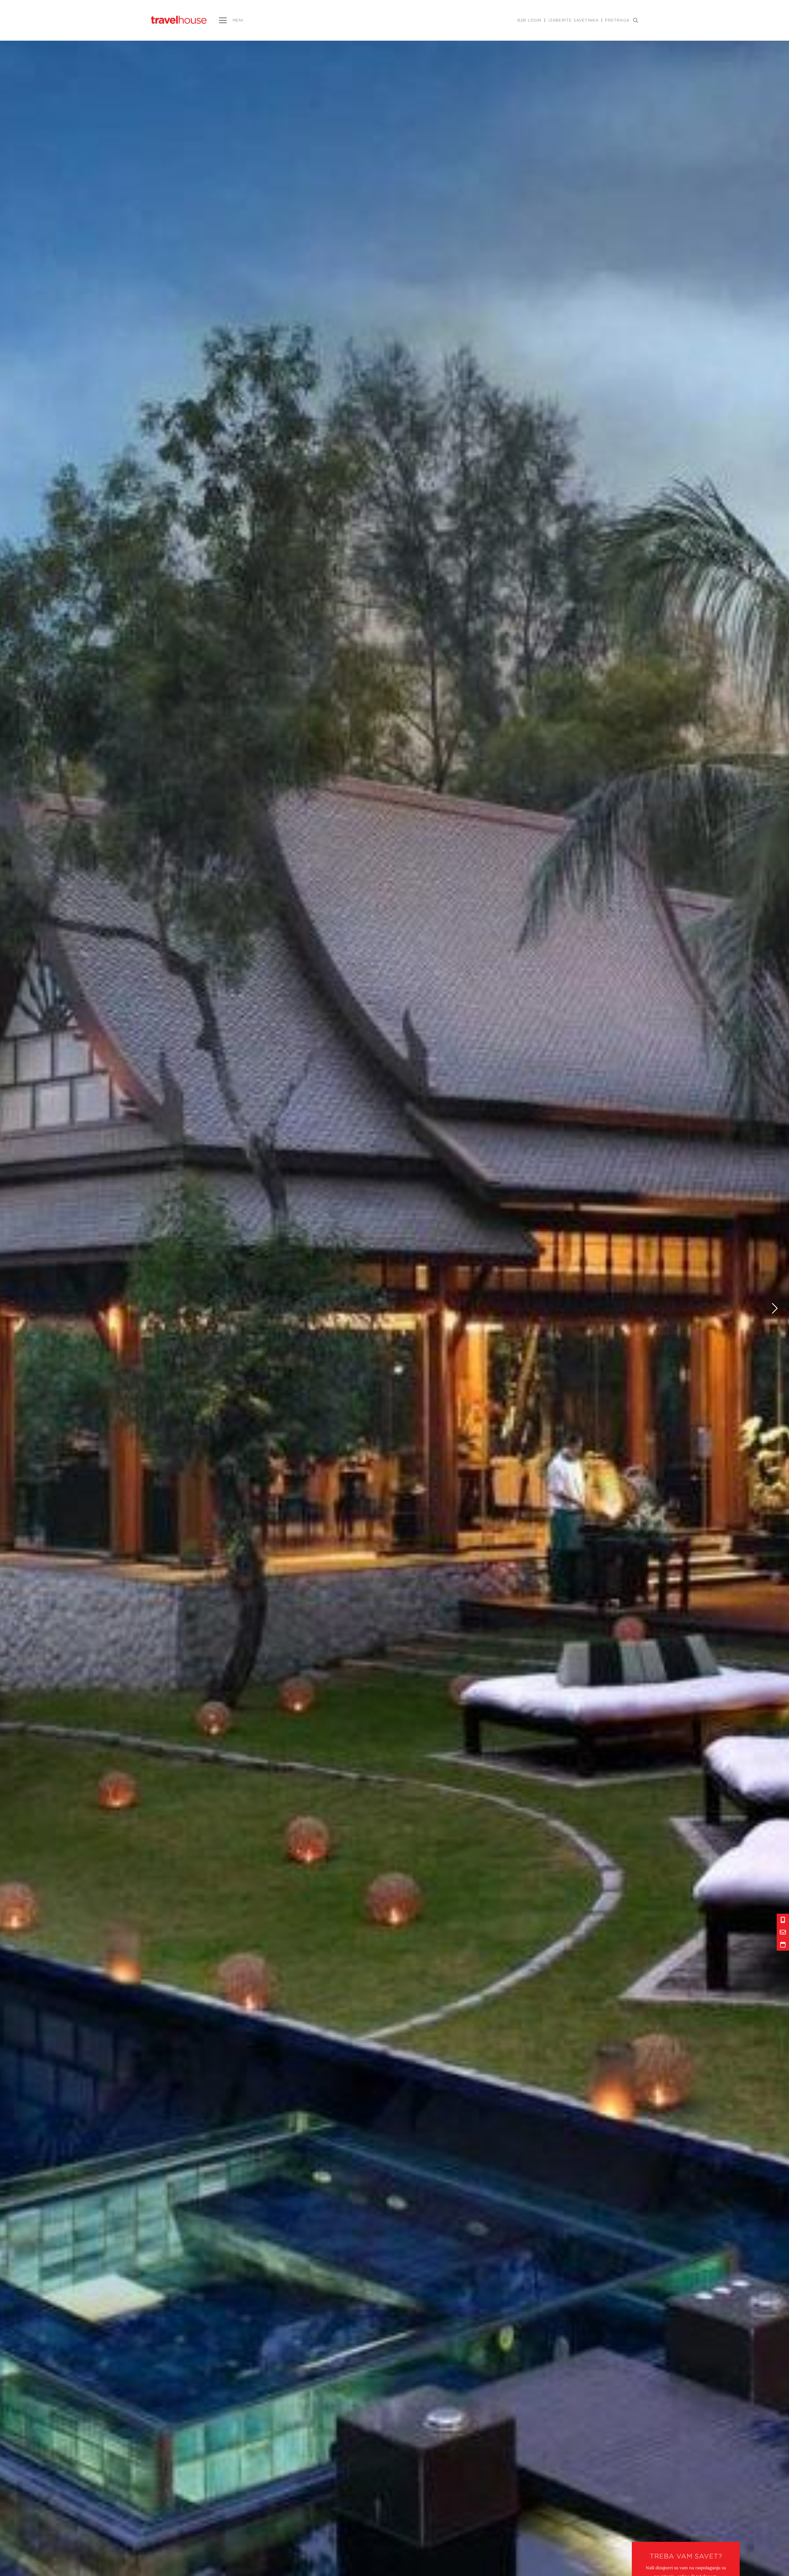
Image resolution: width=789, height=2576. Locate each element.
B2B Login (529, 20)
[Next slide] (775, 1308)
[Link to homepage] (179, 20)
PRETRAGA (617, 20)
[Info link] (783, 1920)
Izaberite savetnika (574, 20)
